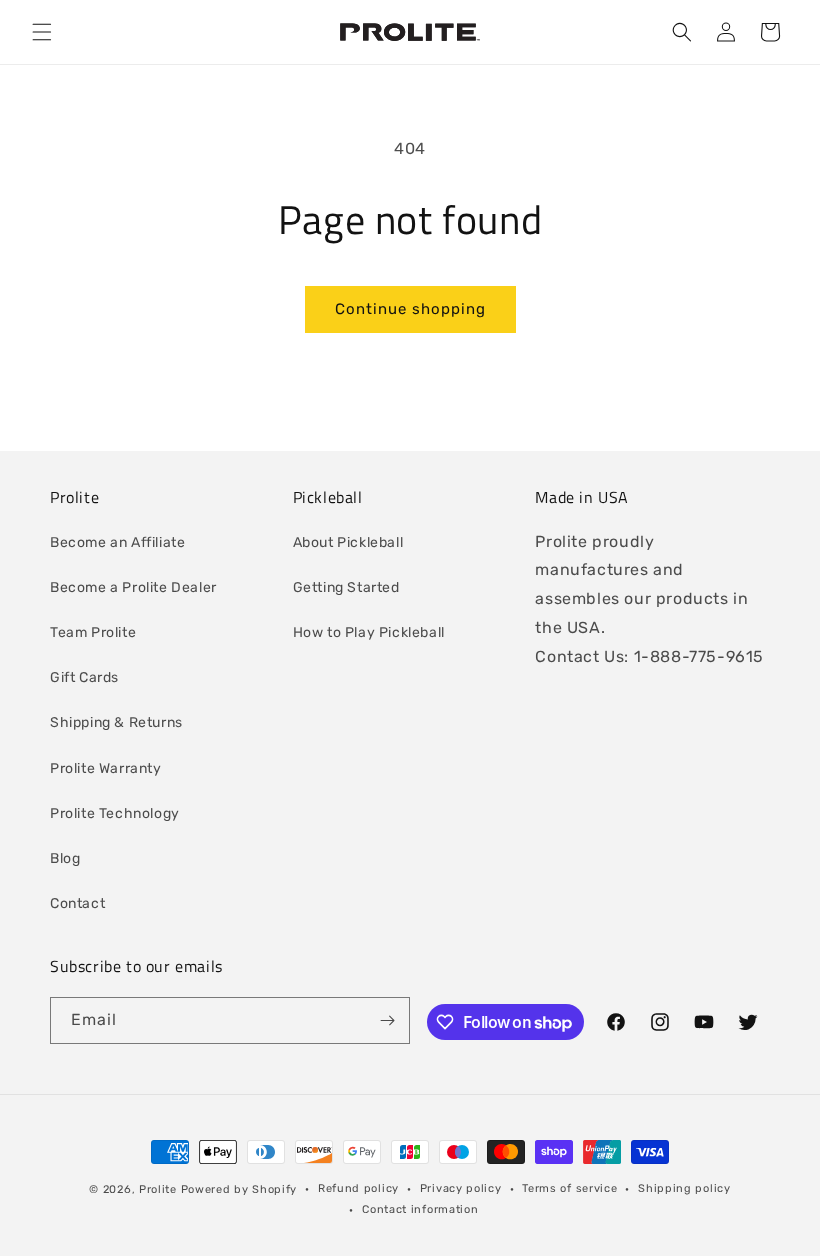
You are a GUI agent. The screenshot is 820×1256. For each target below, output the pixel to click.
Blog (65, 858)
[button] (42, 32)
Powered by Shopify (239, 1189)
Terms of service (569, 1188)
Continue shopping (410, 309)
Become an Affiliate (117, 542)
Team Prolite (93, 632)
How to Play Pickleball (369, 632)
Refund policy (358, 1188)
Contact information (420, 1209)
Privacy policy (461, 1188)
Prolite (158, 1189)
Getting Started (346, 587)
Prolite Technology (115, 813)
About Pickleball (348, 542)
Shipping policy (684, 1188)
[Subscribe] (387, 1020)
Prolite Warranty (106, 768)
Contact (77, 903)
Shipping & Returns (116, 722)
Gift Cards (84, 677)
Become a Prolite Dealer (133, 587)
